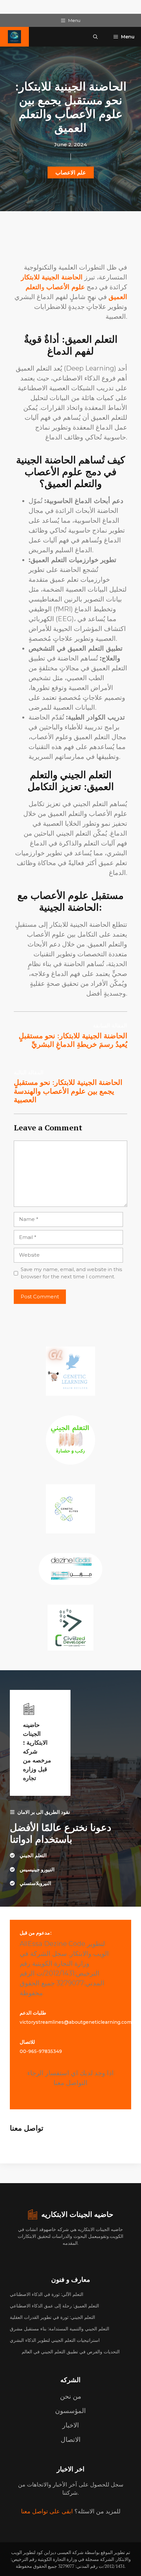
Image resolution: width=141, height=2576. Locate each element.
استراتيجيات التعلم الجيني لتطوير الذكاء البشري (55, 2340)
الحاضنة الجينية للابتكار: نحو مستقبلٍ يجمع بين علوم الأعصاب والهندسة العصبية (68, 1091)
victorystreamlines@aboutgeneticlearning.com (76, 2022)
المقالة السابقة (110, 1025)
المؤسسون (70, 2411)
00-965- (29, 2051)
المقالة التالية (29, 1072)
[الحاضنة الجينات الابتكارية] (14, 37)
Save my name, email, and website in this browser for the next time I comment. (71, 1273)
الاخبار (71, 2425)
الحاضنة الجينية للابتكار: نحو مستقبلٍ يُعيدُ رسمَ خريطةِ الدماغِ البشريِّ (73, 1040)
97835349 (50, 2051)
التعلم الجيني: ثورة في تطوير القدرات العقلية (52, 2317)
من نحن (71, 2396)
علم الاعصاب (71, 172)
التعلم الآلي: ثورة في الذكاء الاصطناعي (47, 2294)
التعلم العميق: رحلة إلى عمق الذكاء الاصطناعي (54, 2306)
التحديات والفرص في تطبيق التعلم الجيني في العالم (71, 2352)
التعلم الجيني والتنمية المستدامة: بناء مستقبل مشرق (60, 2329)
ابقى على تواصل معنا (47, 2511)
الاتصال (71, 2440)
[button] (95, 37)
